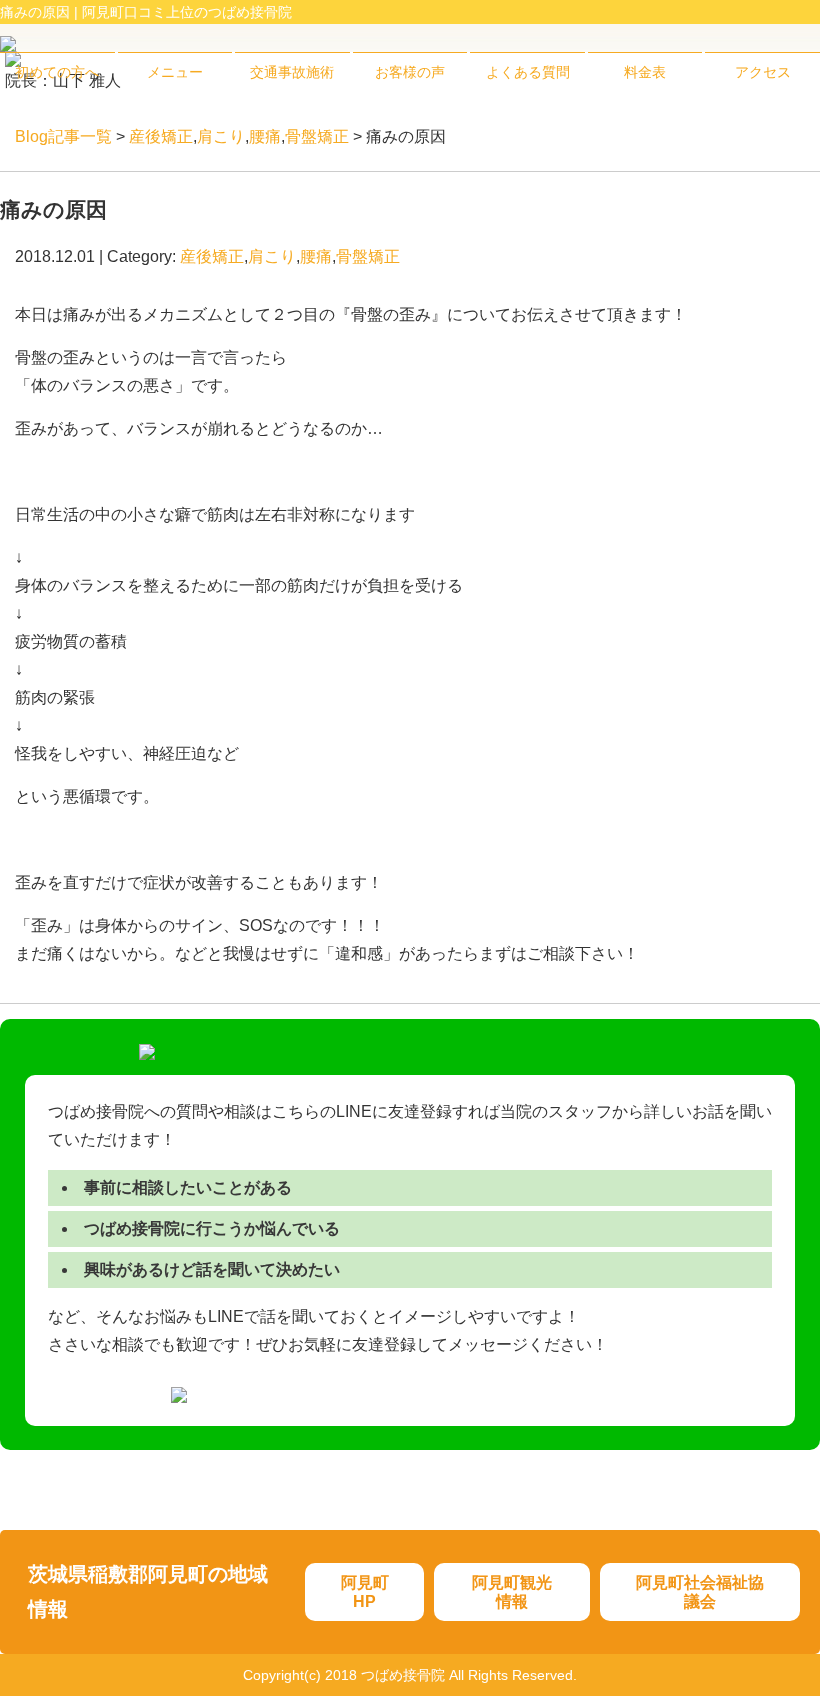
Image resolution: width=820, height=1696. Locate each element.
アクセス (763, 72)
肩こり (221, 136)
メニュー (175, 72)
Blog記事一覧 (63, 136)
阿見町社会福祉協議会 (700, 1592)
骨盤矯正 (317, 136)
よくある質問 (528, 72)
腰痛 (265, 136)
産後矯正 (161, 136)
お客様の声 (410, 72)
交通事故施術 (292, 72)
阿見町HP (365, 1592)
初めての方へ (57, 72)
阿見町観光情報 (512, 1592)
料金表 (645, 72)
